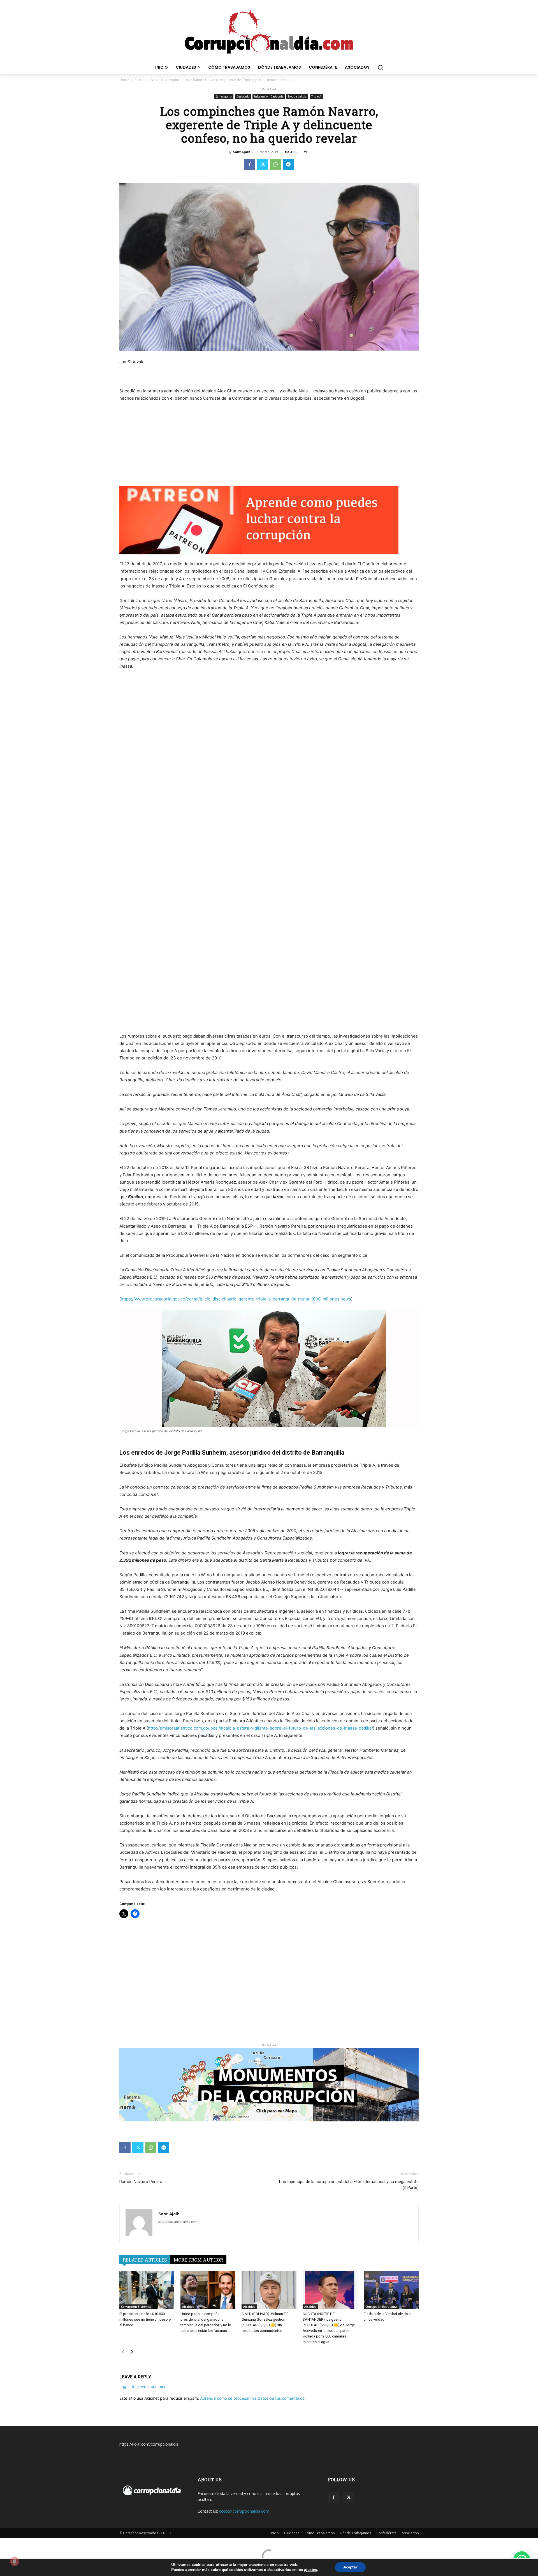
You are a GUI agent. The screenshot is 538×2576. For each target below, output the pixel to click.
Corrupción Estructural (382, 2307)
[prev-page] (123, 2353)
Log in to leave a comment (144, 2386)
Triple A (316, 96)
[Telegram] (288, 165)
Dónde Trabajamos (355, 2533)
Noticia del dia (297, 96)
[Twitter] (263, 165)
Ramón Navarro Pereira (141, 2182)
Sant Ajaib (242, 152)
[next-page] (132, 2353)
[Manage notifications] (15, 2561)
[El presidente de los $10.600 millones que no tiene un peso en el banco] (147, 2290)
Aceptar (350, 2567)
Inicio (275, 2533)
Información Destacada (269, 96)
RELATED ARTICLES (145, 2260)
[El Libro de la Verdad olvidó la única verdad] (391, 2290)
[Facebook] (250, 165)
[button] (380, 67)
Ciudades (292, 2533)
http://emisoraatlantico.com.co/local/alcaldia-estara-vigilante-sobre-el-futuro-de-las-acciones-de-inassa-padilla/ (260, 1728)
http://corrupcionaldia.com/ (178, 2222)
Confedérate (386, 2533)
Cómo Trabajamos (320, 2533)
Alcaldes (188, 2307)
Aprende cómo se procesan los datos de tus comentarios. (253, 2398)
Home (124, 80)
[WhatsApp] (275, 165)
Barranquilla (144, 80)
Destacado (243, 96)
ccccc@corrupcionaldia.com (244, 2511)
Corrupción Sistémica (136, 2307)
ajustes (310, 2570)
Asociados (410, 2533)
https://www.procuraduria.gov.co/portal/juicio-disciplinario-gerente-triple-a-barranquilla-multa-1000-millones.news (236, 1299)
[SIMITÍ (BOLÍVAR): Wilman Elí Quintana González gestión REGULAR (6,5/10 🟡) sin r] (269, 2290)
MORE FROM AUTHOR (198, 2260)
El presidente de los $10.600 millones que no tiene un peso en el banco (146, 2319)
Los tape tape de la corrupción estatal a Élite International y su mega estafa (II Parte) (349, 2185)
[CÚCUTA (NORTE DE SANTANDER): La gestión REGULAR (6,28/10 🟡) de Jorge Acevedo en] (330, 2290)
